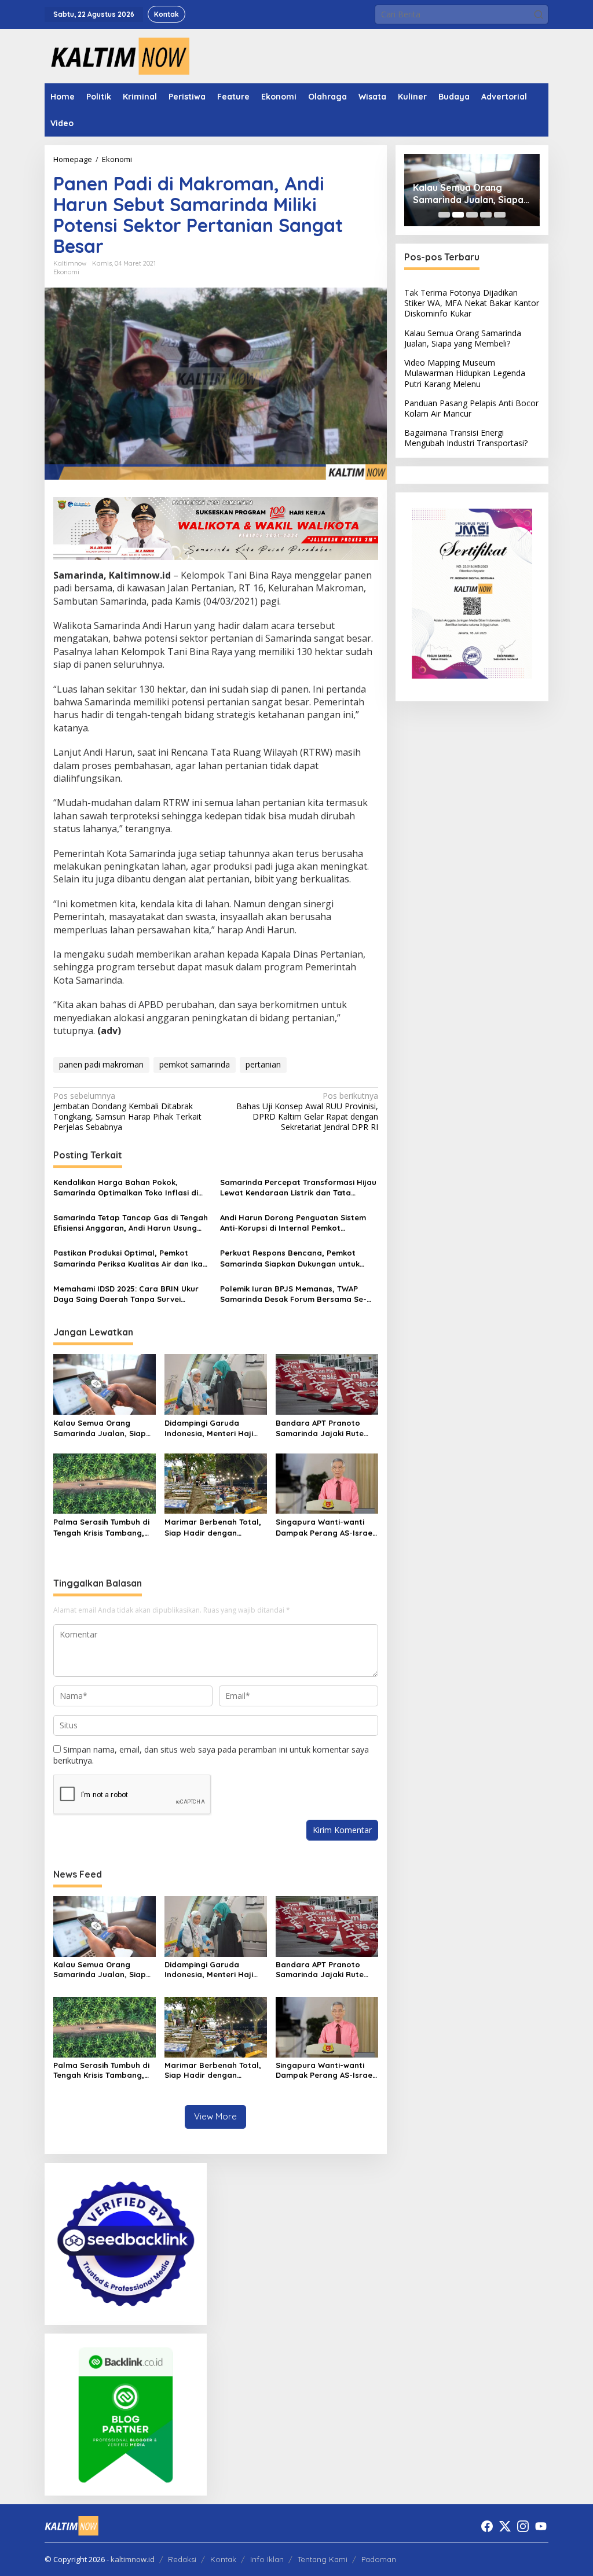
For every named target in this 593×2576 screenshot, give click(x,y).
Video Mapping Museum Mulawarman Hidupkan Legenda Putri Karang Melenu (465, 373)
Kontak (223, 2559)
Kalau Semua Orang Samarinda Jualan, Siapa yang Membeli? (102, 1428)
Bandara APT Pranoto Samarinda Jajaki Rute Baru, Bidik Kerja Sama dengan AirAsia (320, 1428)
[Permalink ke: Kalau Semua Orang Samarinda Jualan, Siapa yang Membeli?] (105, 1383)
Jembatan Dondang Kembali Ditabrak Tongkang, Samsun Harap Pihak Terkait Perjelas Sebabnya (127, 1112)
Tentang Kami (323, 2559)
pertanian (263, 1064)
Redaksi (182, 2559)
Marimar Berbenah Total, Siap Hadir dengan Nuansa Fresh (213, 1527)
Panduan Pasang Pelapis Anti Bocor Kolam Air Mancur (471, 408)
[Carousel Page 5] (500, 215)
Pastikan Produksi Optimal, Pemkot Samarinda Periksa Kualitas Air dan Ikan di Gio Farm (130, 1258)
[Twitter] (505, 2526)
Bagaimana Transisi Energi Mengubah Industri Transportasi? (466, 438)
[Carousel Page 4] (486, 215)
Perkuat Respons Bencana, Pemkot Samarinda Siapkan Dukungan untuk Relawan (290, 1258)
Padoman (379, 2559)
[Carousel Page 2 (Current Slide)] (458, 215)
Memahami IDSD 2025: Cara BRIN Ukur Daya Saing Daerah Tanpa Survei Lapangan (126, 1294)
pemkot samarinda (195, 1064)
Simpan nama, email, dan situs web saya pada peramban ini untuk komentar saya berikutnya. (211, 1755)
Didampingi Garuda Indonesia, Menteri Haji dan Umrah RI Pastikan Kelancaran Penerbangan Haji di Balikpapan (214, 1428)
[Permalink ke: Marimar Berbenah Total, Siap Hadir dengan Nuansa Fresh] (216, 1482)
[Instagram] (523, 2526)
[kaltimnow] (117, 55)
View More (215, 2116)
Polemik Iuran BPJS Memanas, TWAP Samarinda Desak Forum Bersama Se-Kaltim (293, 1294)
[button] (539, 14)
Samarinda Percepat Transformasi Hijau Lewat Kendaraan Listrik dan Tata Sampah (298, 1188)
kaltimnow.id (133, 2559)
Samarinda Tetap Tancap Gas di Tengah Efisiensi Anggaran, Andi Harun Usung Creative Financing (131, 1223)
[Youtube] (541, 2526)
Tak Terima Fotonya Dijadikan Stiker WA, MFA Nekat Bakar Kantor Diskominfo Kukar (472, 303)
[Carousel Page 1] (444, 215)
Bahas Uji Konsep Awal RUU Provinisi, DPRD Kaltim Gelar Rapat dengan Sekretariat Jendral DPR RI (307, 1112)
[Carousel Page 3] (472, 215)
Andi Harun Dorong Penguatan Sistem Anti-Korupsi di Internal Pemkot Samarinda (293, 1223)
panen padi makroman (101, 1064)
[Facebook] (487, 2526)
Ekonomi (66, 272)
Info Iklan (267, 2559)
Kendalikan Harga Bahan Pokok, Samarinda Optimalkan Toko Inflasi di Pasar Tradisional (126, 1188)
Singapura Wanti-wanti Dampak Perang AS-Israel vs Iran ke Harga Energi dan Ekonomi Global (325, 1527)
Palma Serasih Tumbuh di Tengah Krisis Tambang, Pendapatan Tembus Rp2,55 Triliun (101, 1527)
